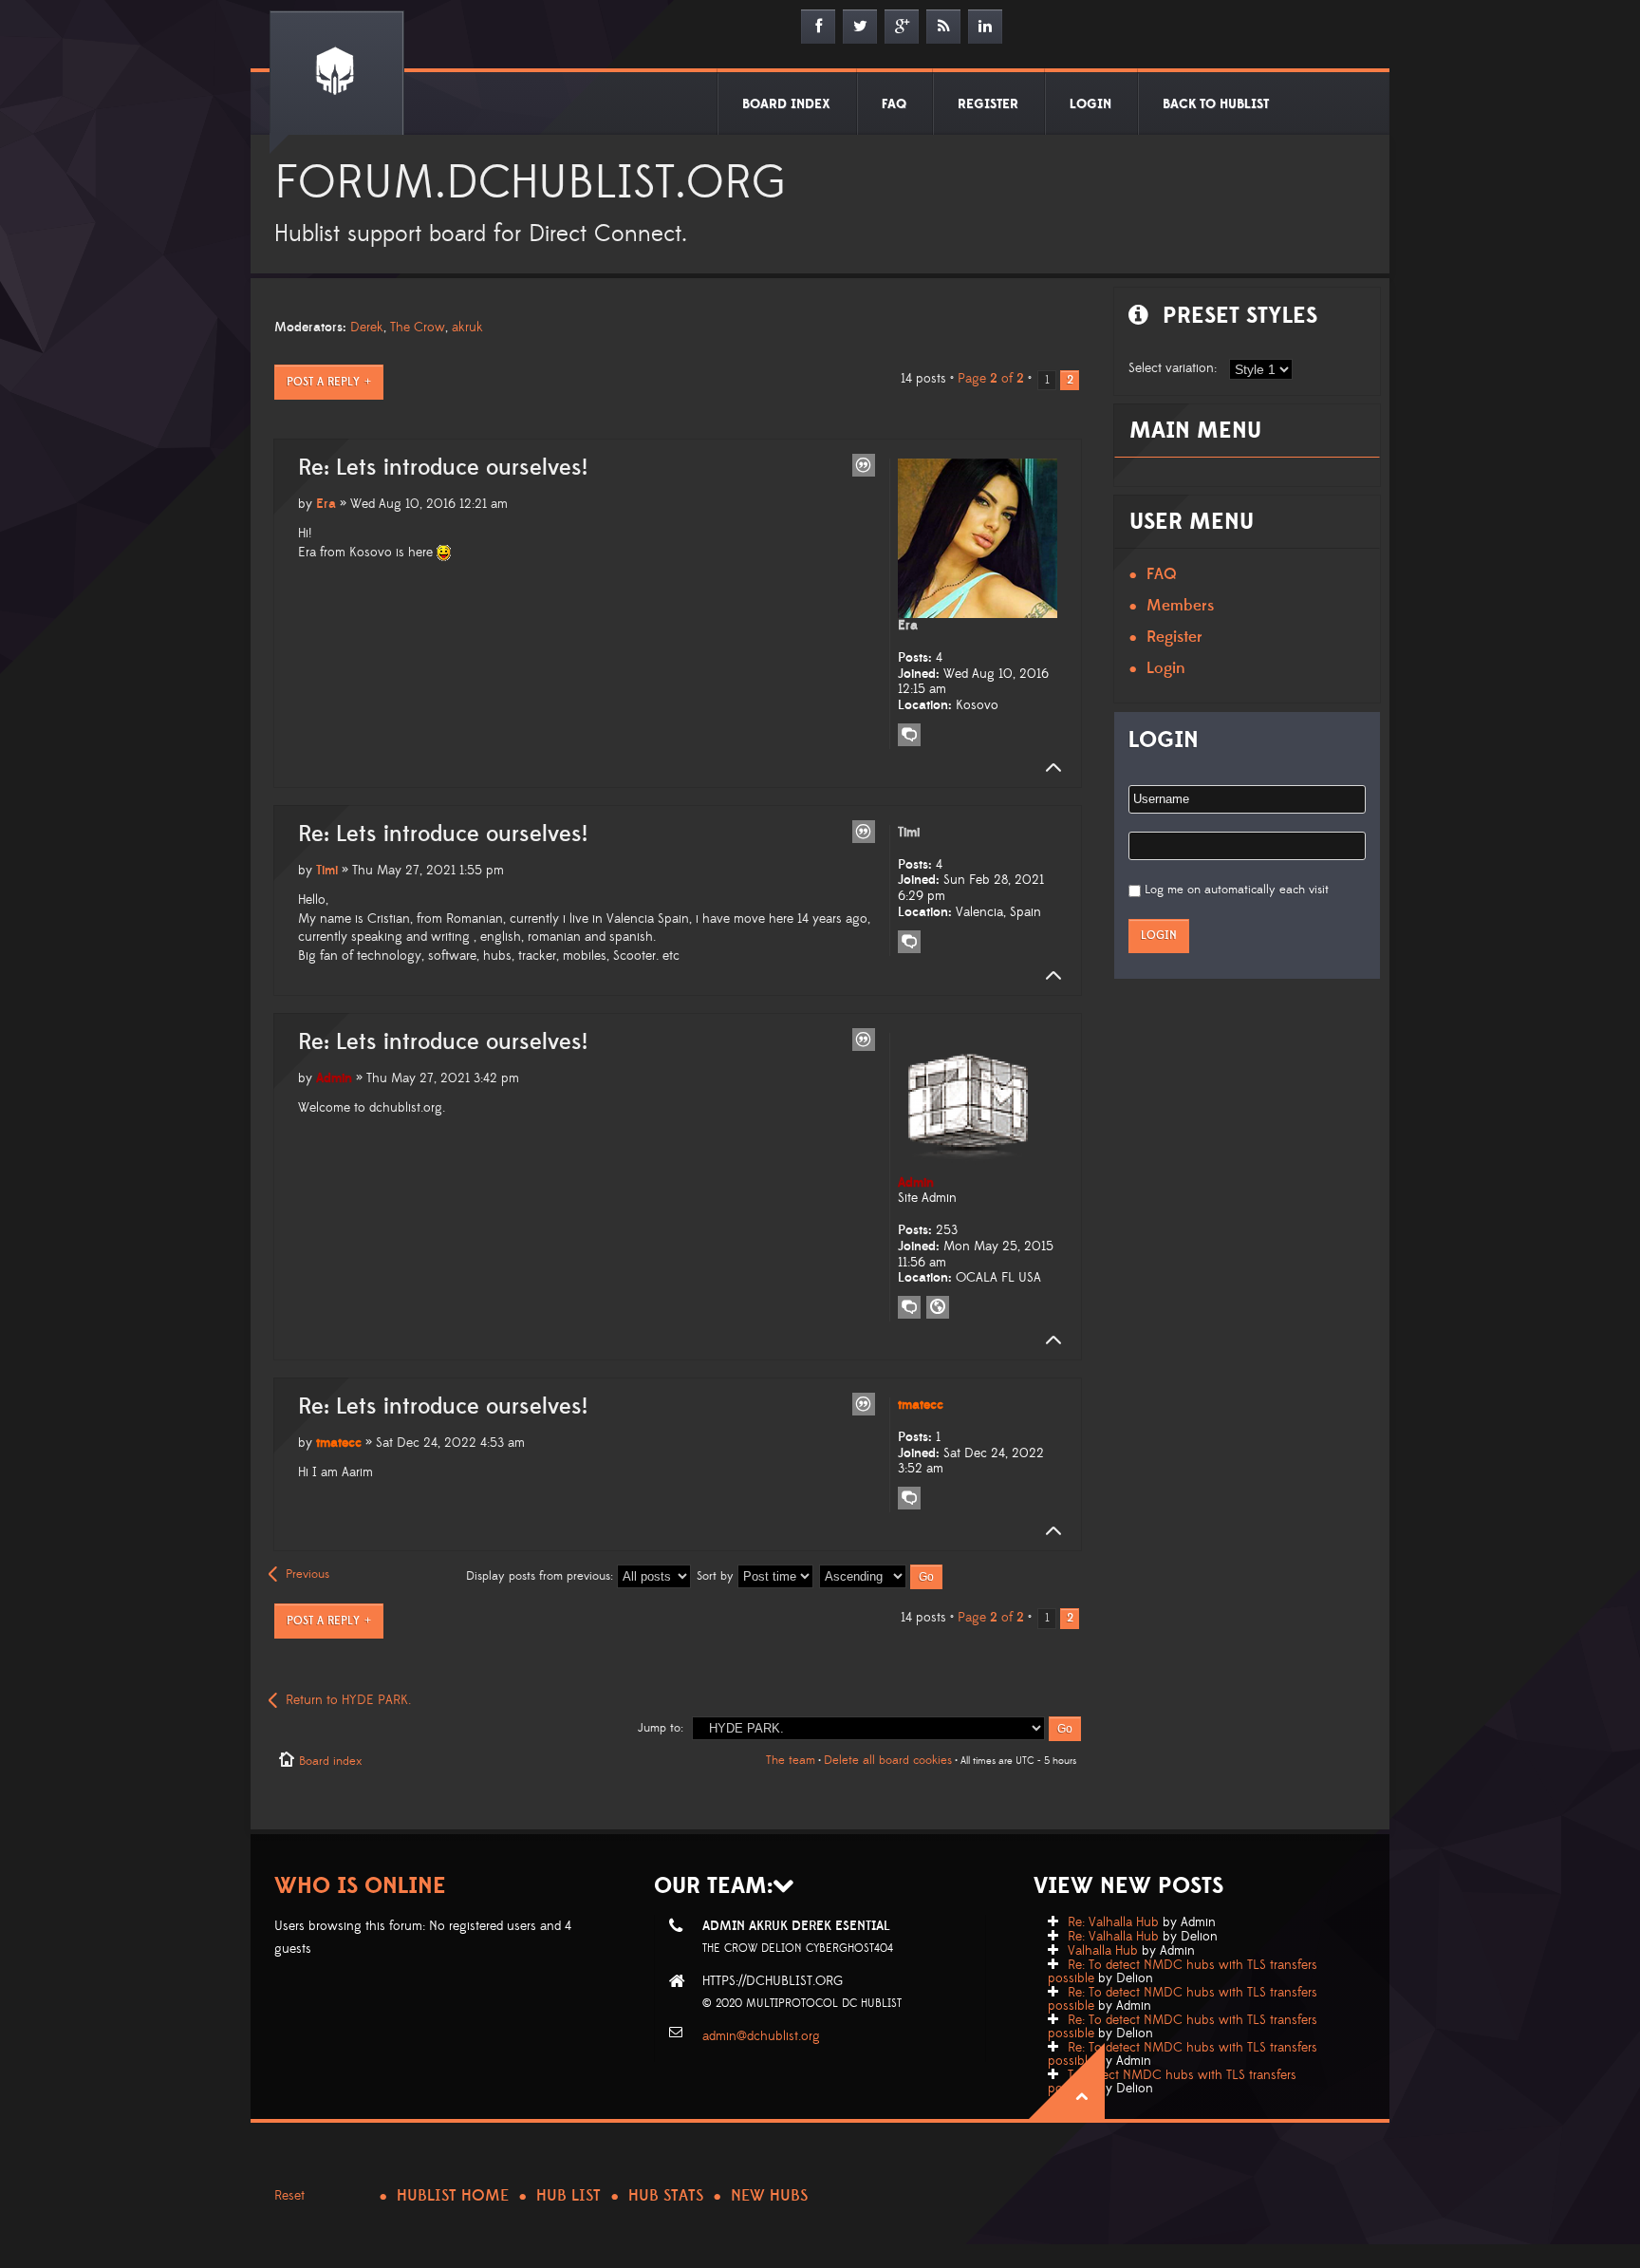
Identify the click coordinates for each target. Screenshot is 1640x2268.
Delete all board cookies (888, 1760)
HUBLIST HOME (453, 2196)
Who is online (360, 1886)
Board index (330, 1761)
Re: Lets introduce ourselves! (443, 468)
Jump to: (661, 1728)
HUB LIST (568, 2196)
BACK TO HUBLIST (1216, 104)
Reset (289, 2196)
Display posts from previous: (541, 1576)
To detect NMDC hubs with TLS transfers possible (1172, 2082)
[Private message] (909, 735)
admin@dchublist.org (761, 2036)
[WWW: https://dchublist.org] (938, 1307)
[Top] (1048, 768)
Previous (307, 1574)
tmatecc (339, 1443)
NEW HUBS (769, 2196)
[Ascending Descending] (882, 1576)
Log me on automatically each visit (1237, 890)
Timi (327, 871)
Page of (991, 379)
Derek (367, 328)
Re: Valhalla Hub (1113, 1922)
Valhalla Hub (1103, 1951)
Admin (334, 1078)
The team (791, 1760)
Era (326, 504)
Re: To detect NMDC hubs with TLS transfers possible (1183, 1972)
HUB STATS (666, 2196)
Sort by (717, 1576)
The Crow (418, 328)
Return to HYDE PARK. (348, 1700)
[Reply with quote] (864, 465)
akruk (467, 328)
